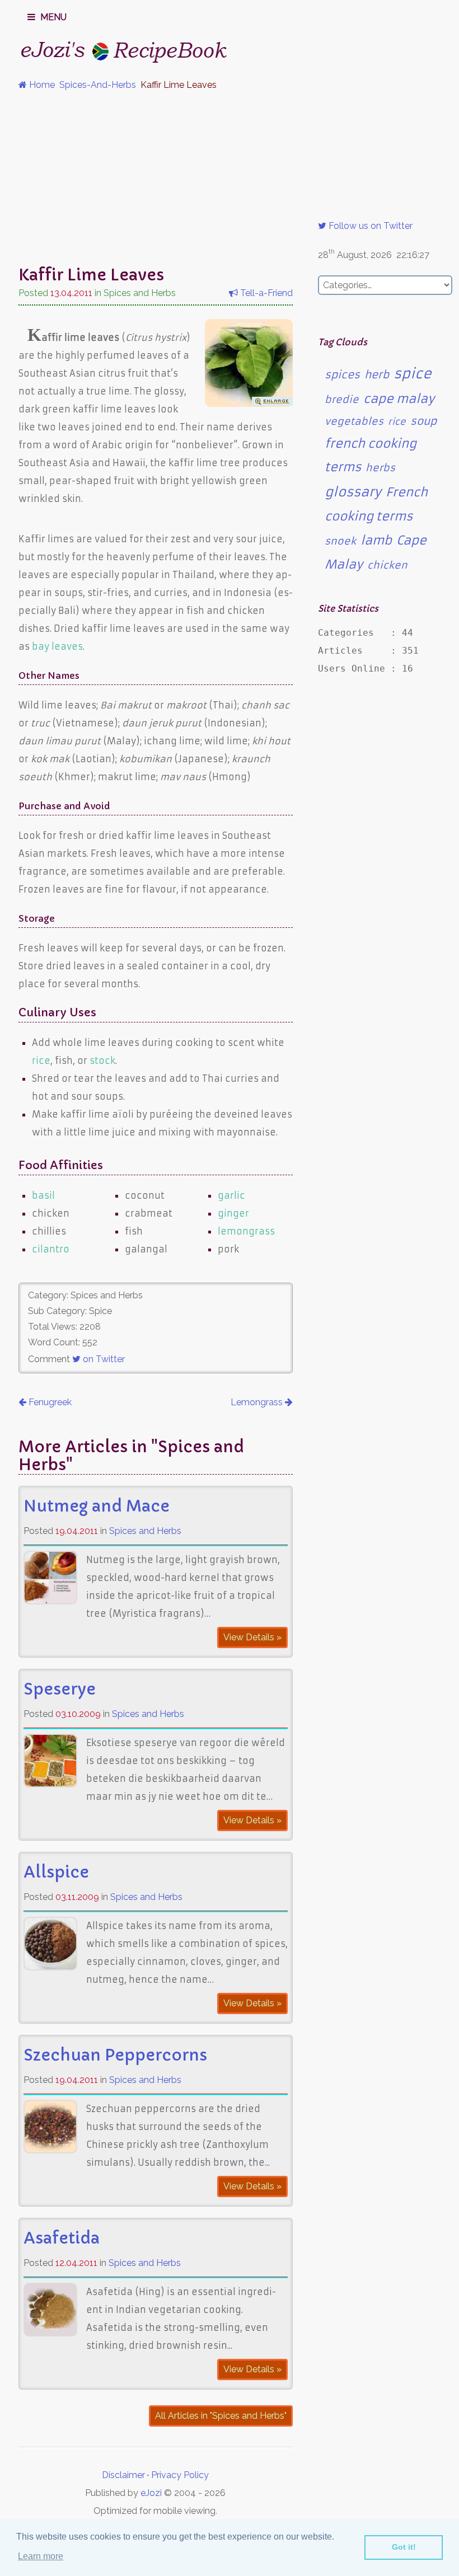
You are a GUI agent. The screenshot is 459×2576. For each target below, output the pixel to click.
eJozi (151, 2493)
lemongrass (246, 1231)
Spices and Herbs (145, 1531)
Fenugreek (49, 1402)
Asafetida (62, 2238)
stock (102, 1061)
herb (377, 375)
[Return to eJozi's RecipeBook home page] (102, 48)
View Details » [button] (252, 1637)
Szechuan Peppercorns (115, 2055)
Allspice (56, 1872)
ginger (233, 1213)
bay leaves (57, 646)
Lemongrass (258, 1402)
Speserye (60, 1689)
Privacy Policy (180, 2475)
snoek (340, 541)
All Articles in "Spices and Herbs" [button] (221, 2416)
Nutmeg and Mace (97, 1506)
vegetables (354, 421)
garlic (231, 1195)
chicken (387, 565)
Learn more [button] (41, 2556)
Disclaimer (123, 2475)
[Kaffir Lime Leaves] (249, 403)
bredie (342, 400)
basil (43, 1195)
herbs (380, 468)
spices (342, 375)
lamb (376, 540)
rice (41, 1061)
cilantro (51, 1249)
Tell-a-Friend (265, 293)
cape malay (399, 399)
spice (413, 374)
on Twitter (103, 1359)
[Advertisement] (230, 178)
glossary (353, 492)
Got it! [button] (404, 2547)
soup (423, 421)
